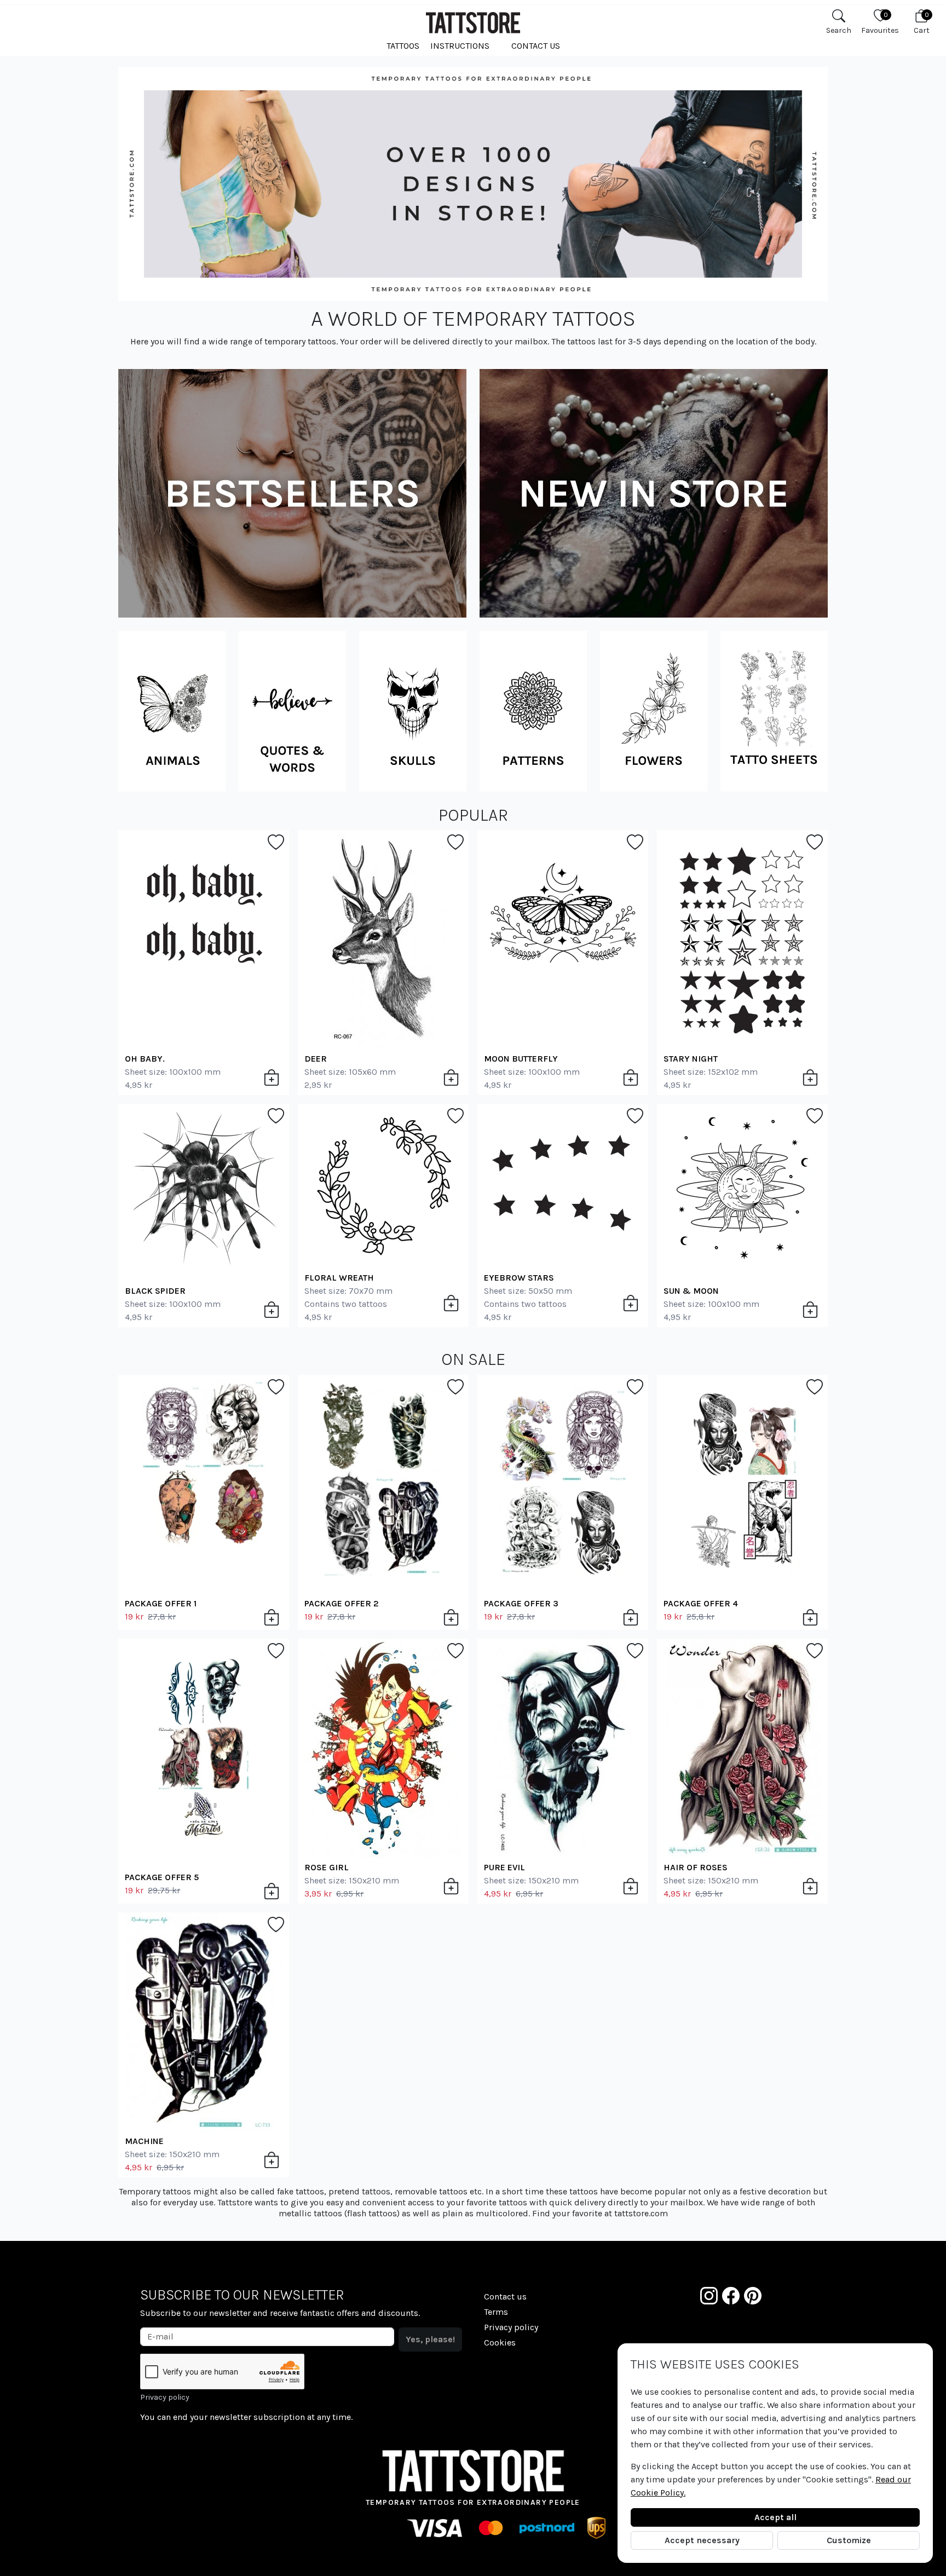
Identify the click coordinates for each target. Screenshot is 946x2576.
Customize (849, 2540)
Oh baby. (145, 1059)
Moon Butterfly (521, 1059)
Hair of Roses (696, 1867)
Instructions (460, 46)
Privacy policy (165, 2397)
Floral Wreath (339, 1278)
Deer (316, 1059)
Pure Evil (504, 1867)
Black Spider (155, 1291)
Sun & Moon (691, 1291)
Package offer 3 (521, 1603)
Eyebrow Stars (519, 1278)
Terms (496, 2312)
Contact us (536, 46)
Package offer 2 (342, 1603)
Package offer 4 (701, 1603)
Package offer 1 (161, 1603)
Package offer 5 (162, 1877)
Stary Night (691, 1059)
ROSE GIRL (327, 1867)
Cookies (500, 2342)
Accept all (775, 2517)
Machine (144, 2141)
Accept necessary (702, 2540)
